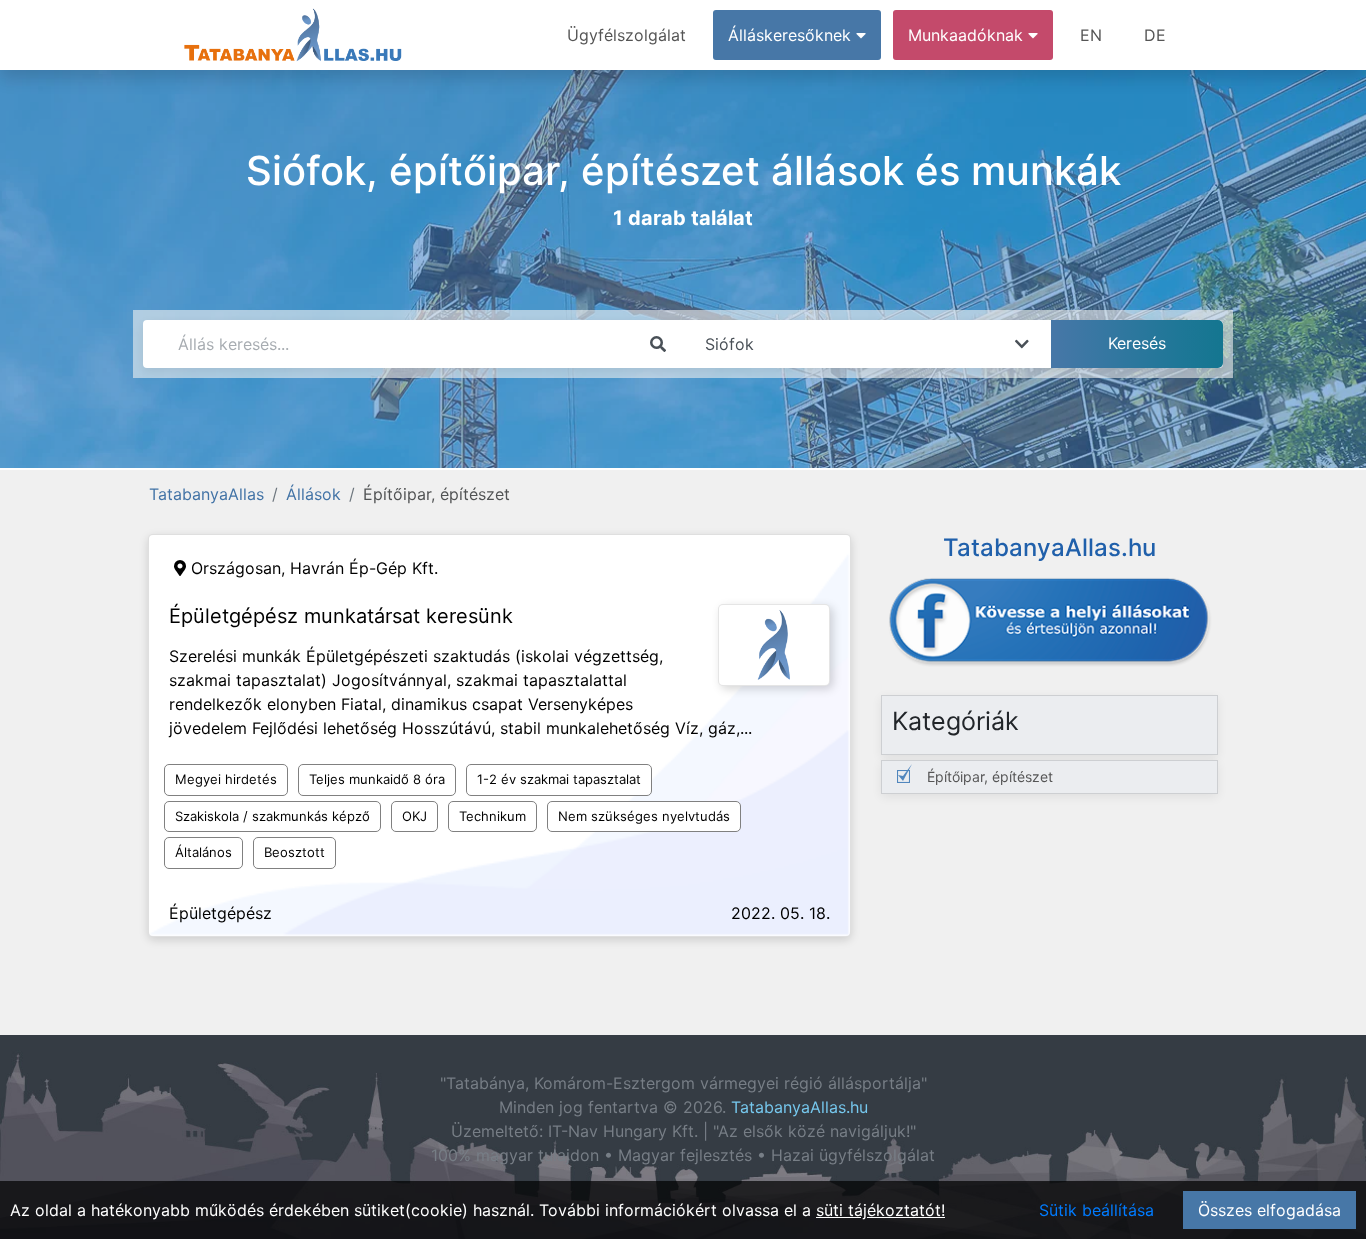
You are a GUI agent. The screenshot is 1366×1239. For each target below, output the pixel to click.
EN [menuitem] (1091, 35)
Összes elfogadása (1269, 1210)
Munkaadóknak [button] (968, 35)
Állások (313, 494)
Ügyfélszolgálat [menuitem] (626, 35)
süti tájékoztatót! (880, 1210)
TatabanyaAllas (206, 494)
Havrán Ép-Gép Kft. (364, 568)
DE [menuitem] (1155, 35)
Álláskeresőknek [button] (792, 35)
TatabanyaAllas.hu (799, 1107)
